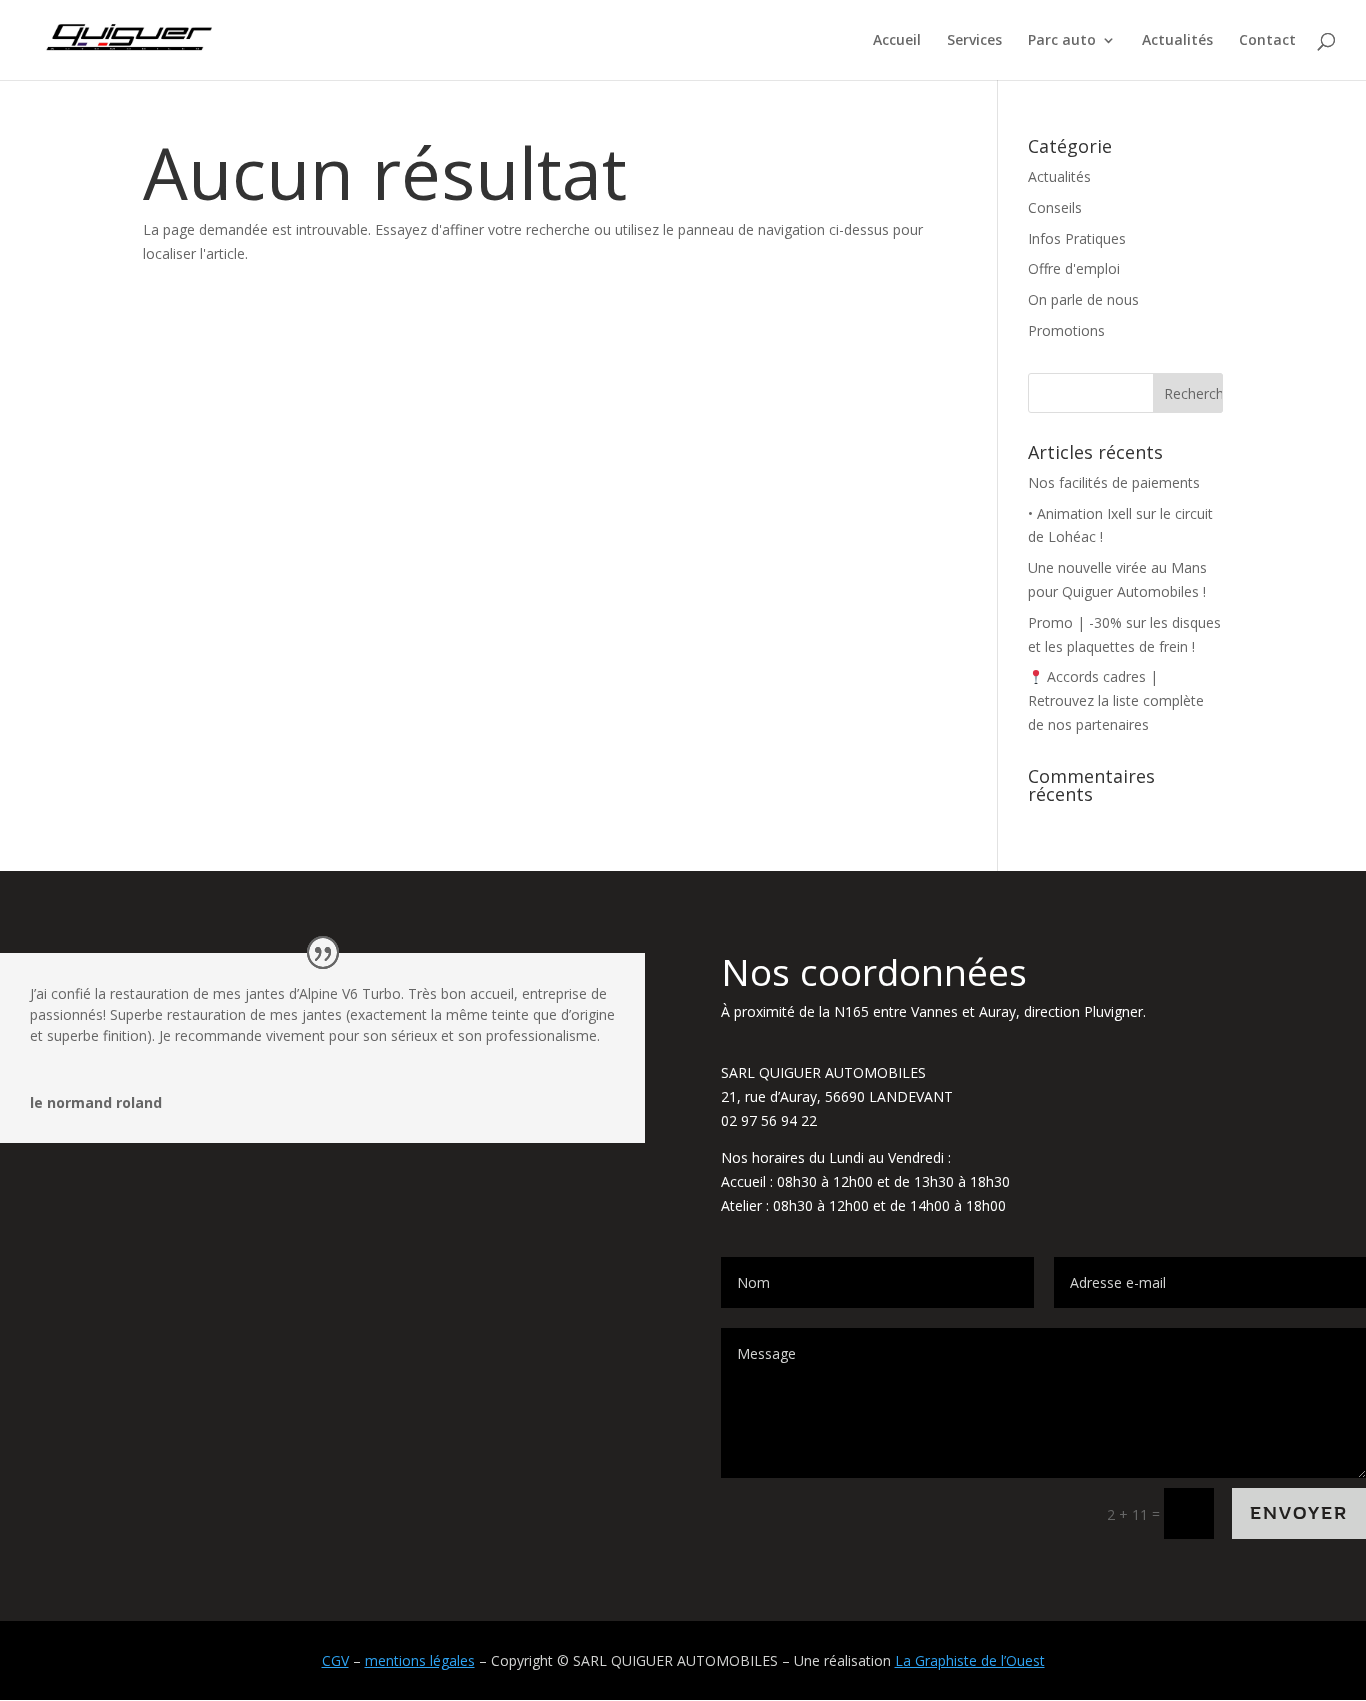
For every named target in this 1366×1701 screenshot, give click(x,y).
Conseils (1055, 207)
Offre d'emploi (1074, 268)
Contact (1267, 41)
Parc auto (1062, 41)
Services (974, 41)
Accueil (897, 41)
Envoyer (1299, 1513)
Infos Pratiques (1077, 238)
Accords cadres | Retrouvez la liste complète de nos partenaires (1116, 700)
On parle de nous (1083, 299)
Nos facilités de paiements (1114, 482)
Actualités (1177, 41)
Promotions (1066, 330)
